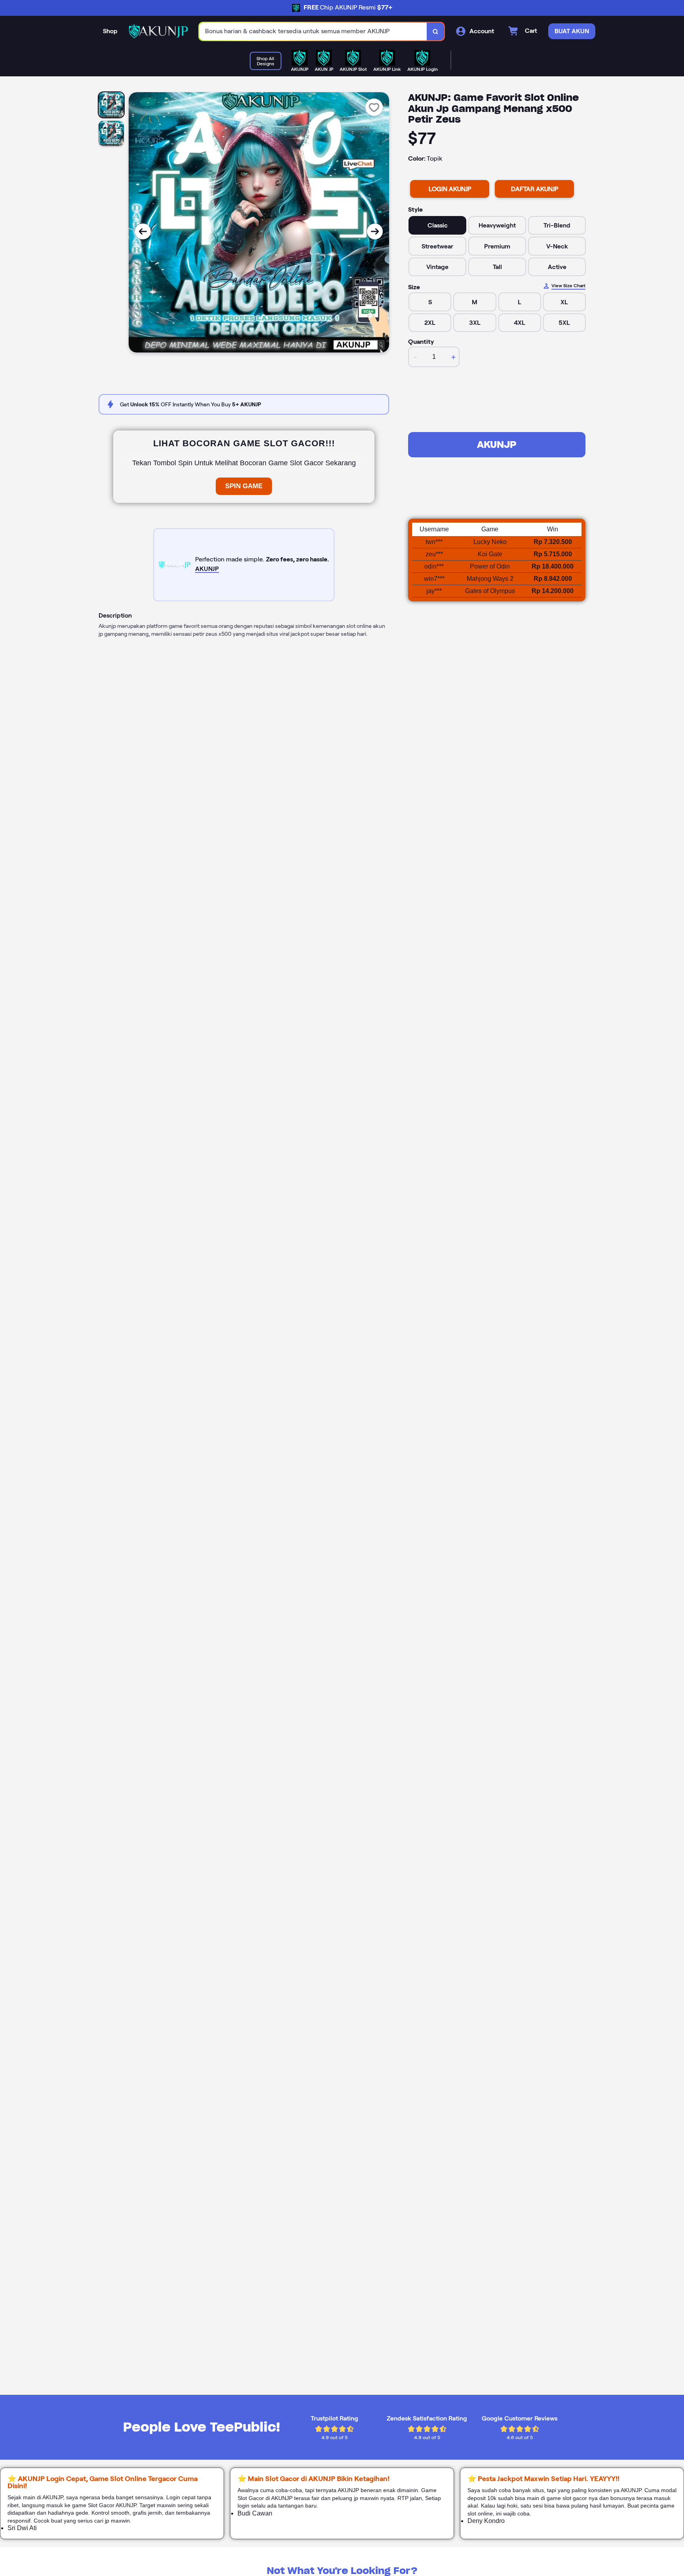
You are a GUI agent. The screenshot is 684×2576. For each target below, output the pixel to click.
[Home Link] (158, 31)
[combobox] (313, 31)
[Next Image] (375, 231)
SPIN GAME (244, 486)
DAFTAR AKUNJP (535, 189)
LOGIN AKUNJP (450, 189)
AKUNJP (497, 444)
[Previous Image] (143, 231)
